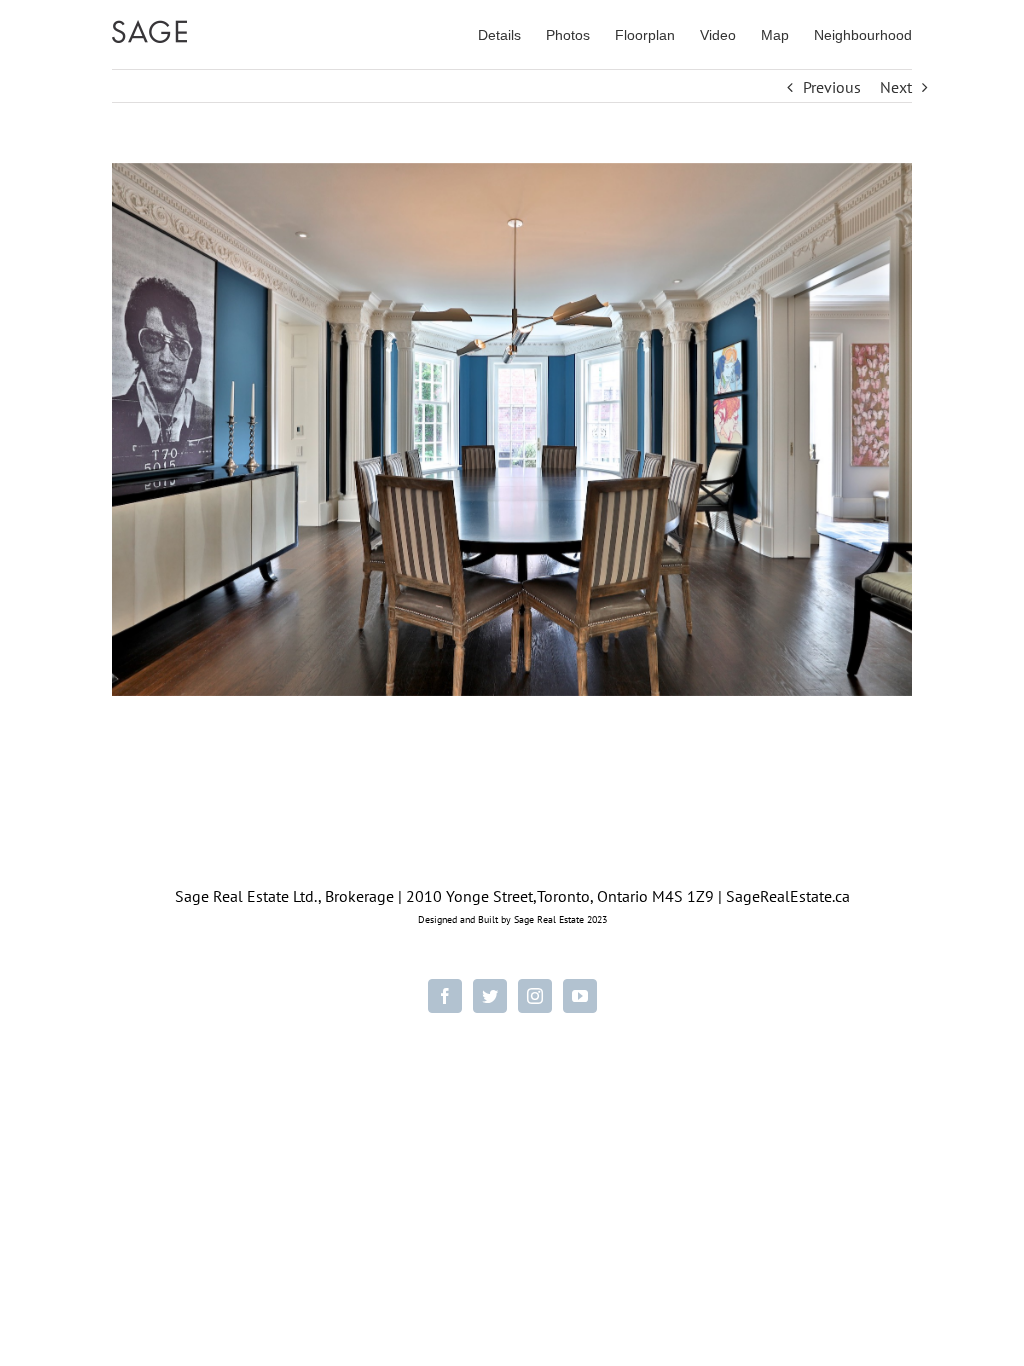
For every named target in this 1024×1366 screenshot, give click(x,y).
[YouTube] (580, 996)
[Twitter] (490, 996)
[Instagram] (535, 996)
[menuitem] (512, 34)
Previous (832, 87)
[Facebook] (445, 996)
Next (896, 87)
